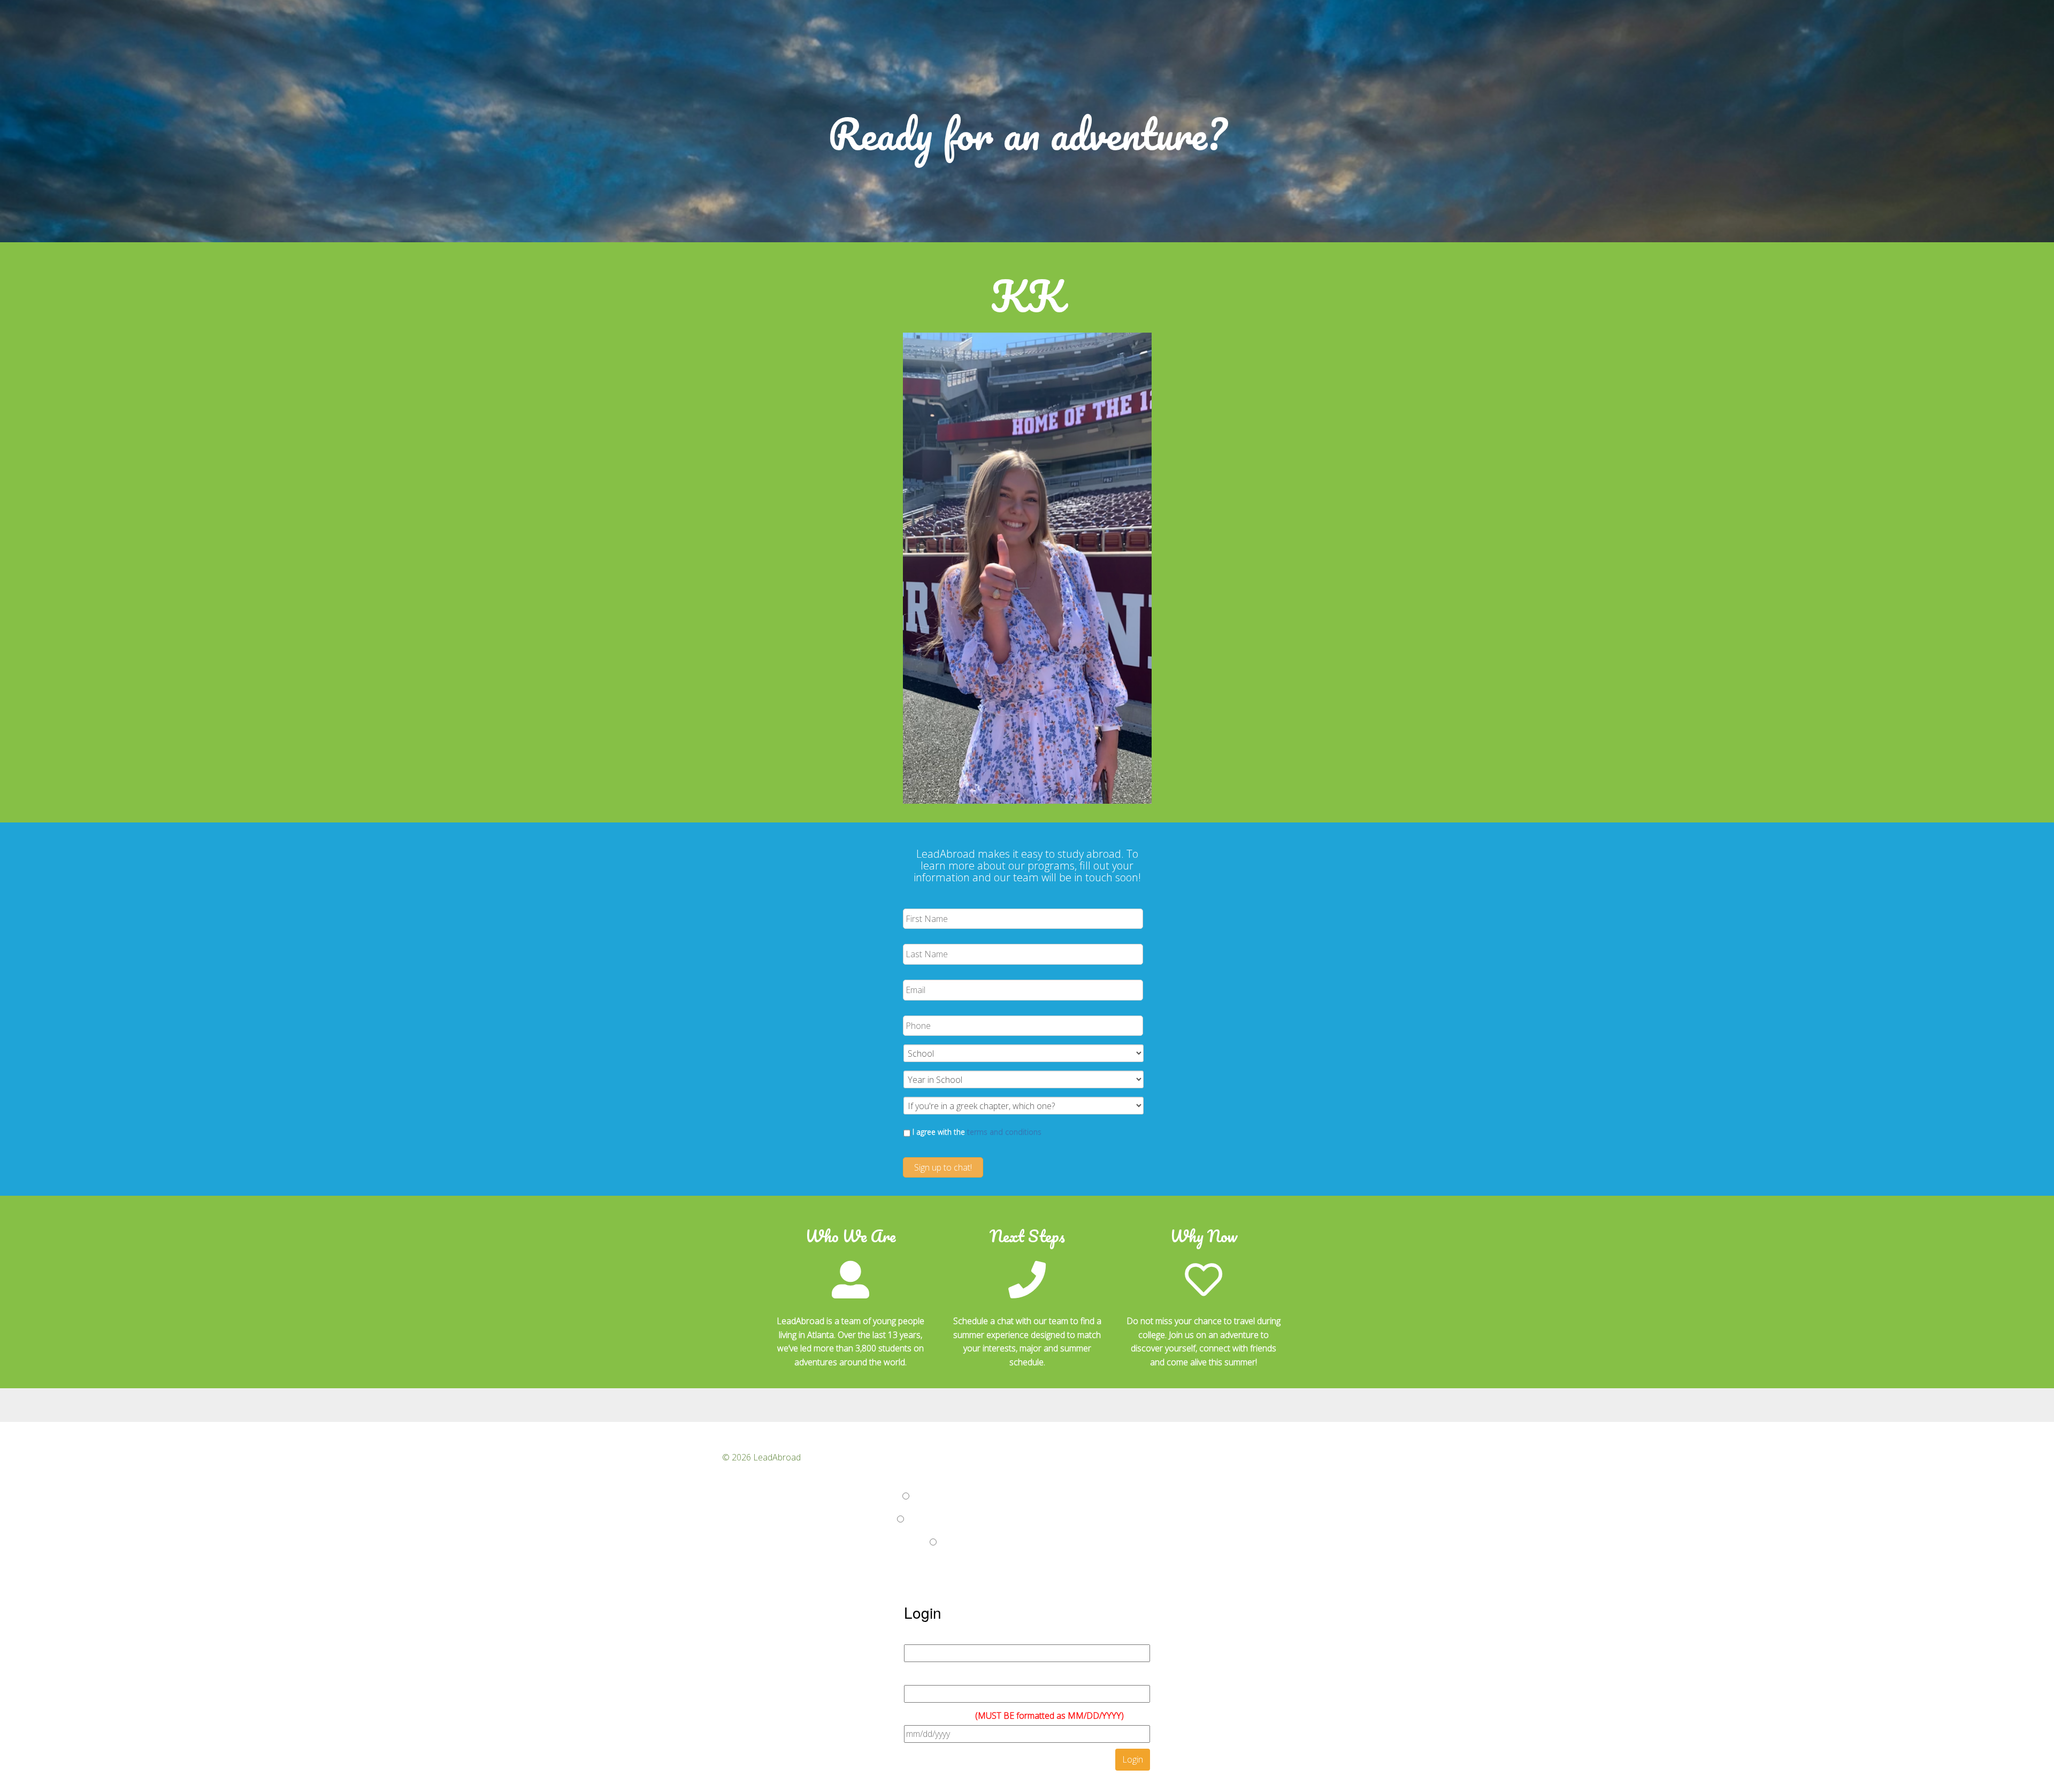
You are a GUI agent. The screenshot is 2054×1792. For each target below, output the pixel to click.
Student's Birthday (1014, 1716)
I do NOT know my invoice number (862, 1542)
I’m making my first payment (849, 1496)
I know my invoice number (846, 1519)
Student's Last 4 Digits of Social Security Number (996, 1675)
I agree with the (977, 1132)
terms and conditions (1004, 1132)
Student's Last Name (944, 1635)
